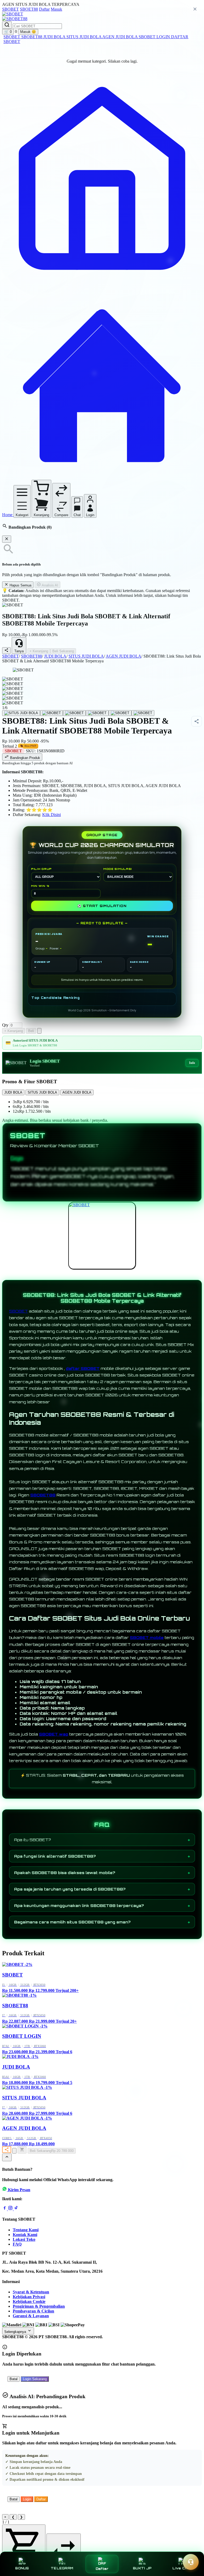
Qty (5, 1025)
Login (27, 2499)
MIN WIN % (40, 886)
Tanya (19, 651)
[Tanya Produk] (39, 1031)
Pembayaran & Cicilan (33, 2311)
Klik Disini (52, 815)
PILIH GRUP (41, 869)
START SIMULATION (102, 906)
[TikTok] (16, 2209)
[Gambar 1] (21, 713)
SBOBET (10, 9)
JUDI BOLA (55, 37)
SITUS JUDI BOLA (84, 37)
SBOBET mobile (147, 1637)
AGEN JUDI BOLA (120, 37)
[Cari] (7, 25)
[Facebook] (5, 2209)
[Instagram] (11, 2209)
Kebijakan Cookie (29, 2301)
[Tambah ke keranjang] (22, 2150)
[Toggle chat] (191, 2562)
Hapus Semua (20, 585)
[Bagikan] (7, 2150)
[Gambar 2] (52, 713)
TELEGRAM (62, 2568)
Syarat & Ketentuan (31, 2292)
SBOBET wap (54, 1734)
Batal (14, 2379)
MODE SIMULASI (118, 869)
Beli (31, 1031)
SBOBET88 (32, 37)
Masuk (56, 9)
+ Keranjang (39, 651)
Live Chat (182, 2568)
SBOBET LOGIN (155, 37)
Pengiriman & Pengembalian (39, 2306)
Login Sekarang (35, 2379)
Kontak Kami (25, 2235)
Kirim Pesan (19, 2190)
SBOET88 (29, 9)
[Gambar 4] (97, 713)
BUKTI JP (142, 2568)
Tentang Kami (26, 2230)
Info (192, 1063)
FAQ (17, 2244)
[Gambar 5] (120, 713)
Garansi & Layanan (31, 2316)
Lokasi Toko (24, 2239)
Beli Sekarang (63, 651)
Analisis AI (50, 585)
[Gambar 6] (143, 713)
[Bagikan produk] (6, 651)
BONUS (22, 2568)
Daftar (44, 9)
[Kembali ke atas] (7, 2157)
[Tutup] (7, 539)
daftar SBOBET (83, 1368)
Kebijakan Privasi (29, 2297)
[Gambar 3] (74, 713)
